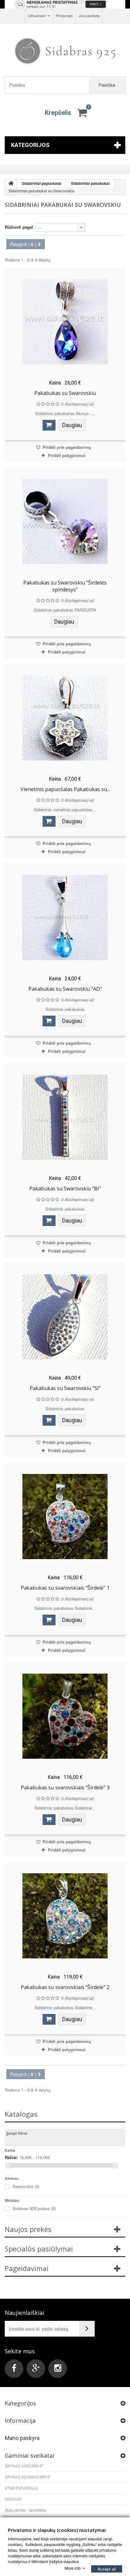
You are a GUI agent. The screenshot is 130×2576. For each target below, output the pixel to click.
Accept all (107, 2569)
